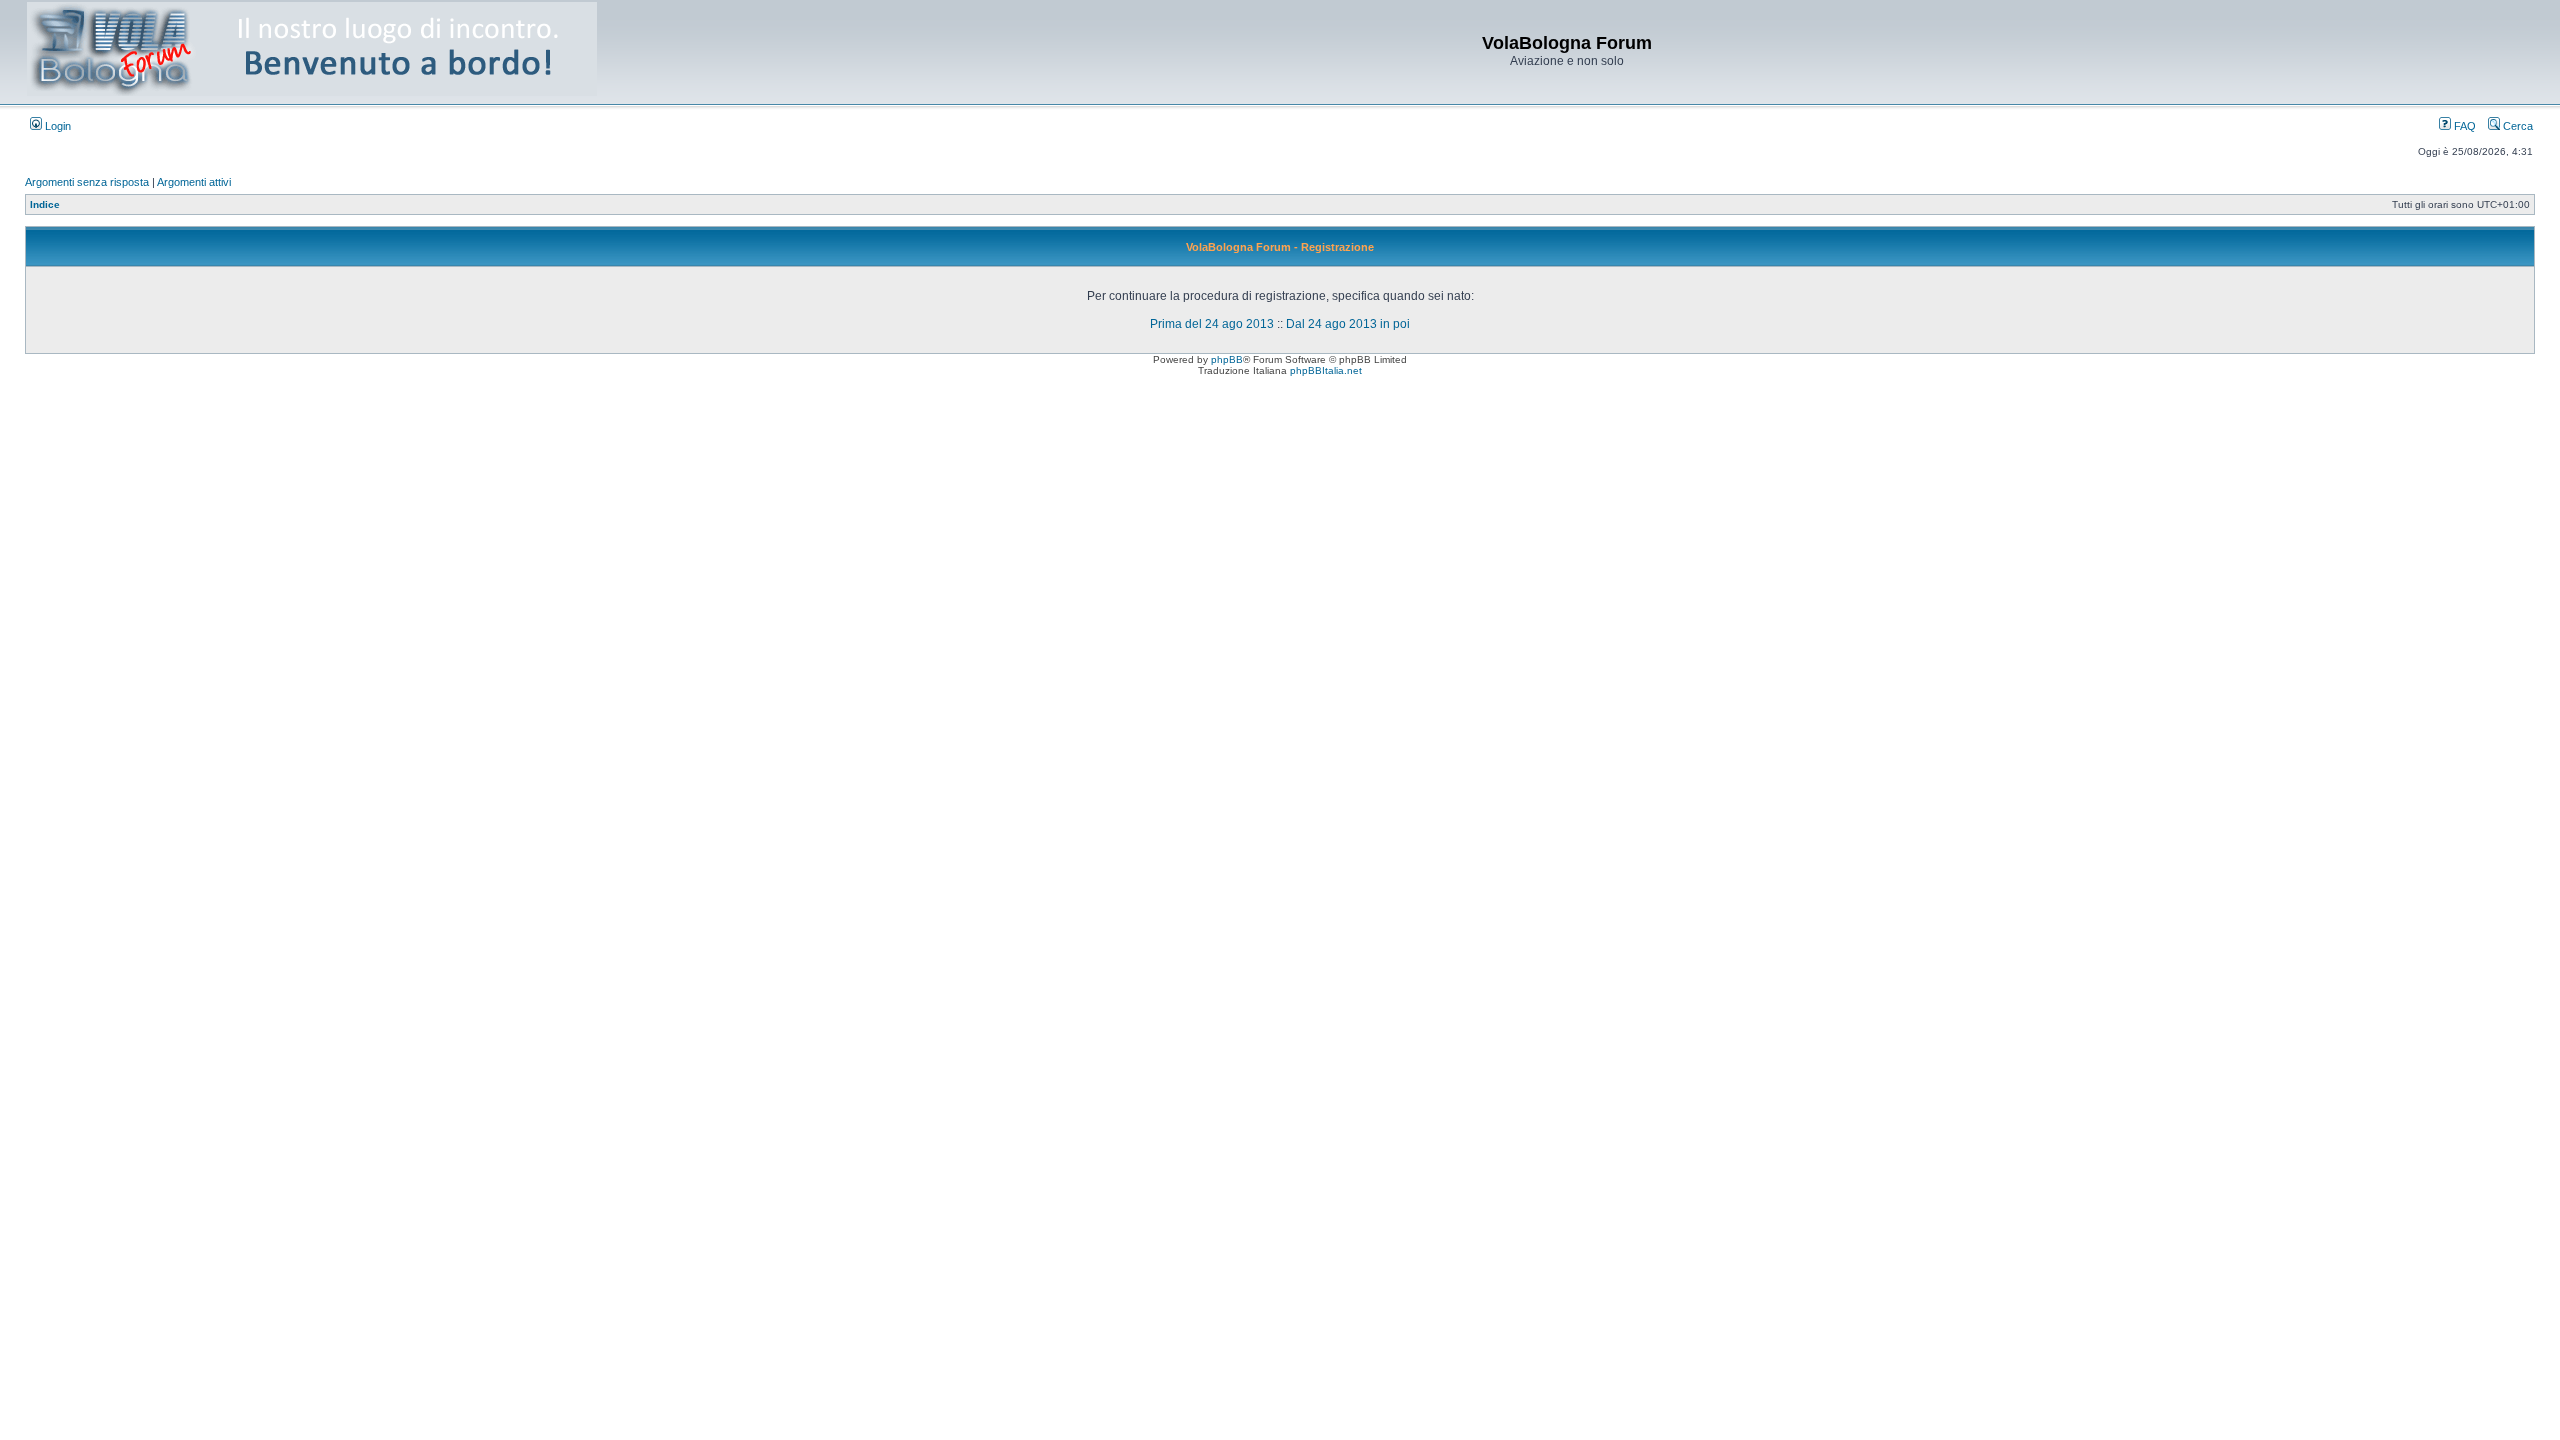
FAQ (2463, 126)
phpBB (1227, 359)
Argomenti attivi (194, 182)
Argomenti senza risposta (87, 182)
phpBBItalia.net (1326, 370)
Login (56, 126)
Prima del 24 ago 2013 (1212, 324)
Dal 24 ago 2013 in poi (1348, 324)
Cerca (2516, 126)
